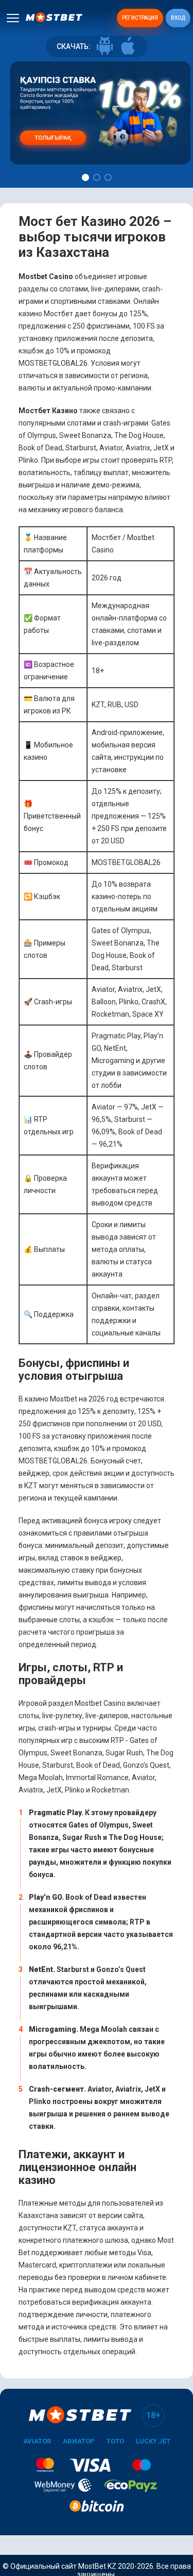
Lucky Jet (153, 2441)
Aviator (37, 2441)
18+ (153, 2415)
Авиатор (79, 2441)
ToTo (115, 2441)
